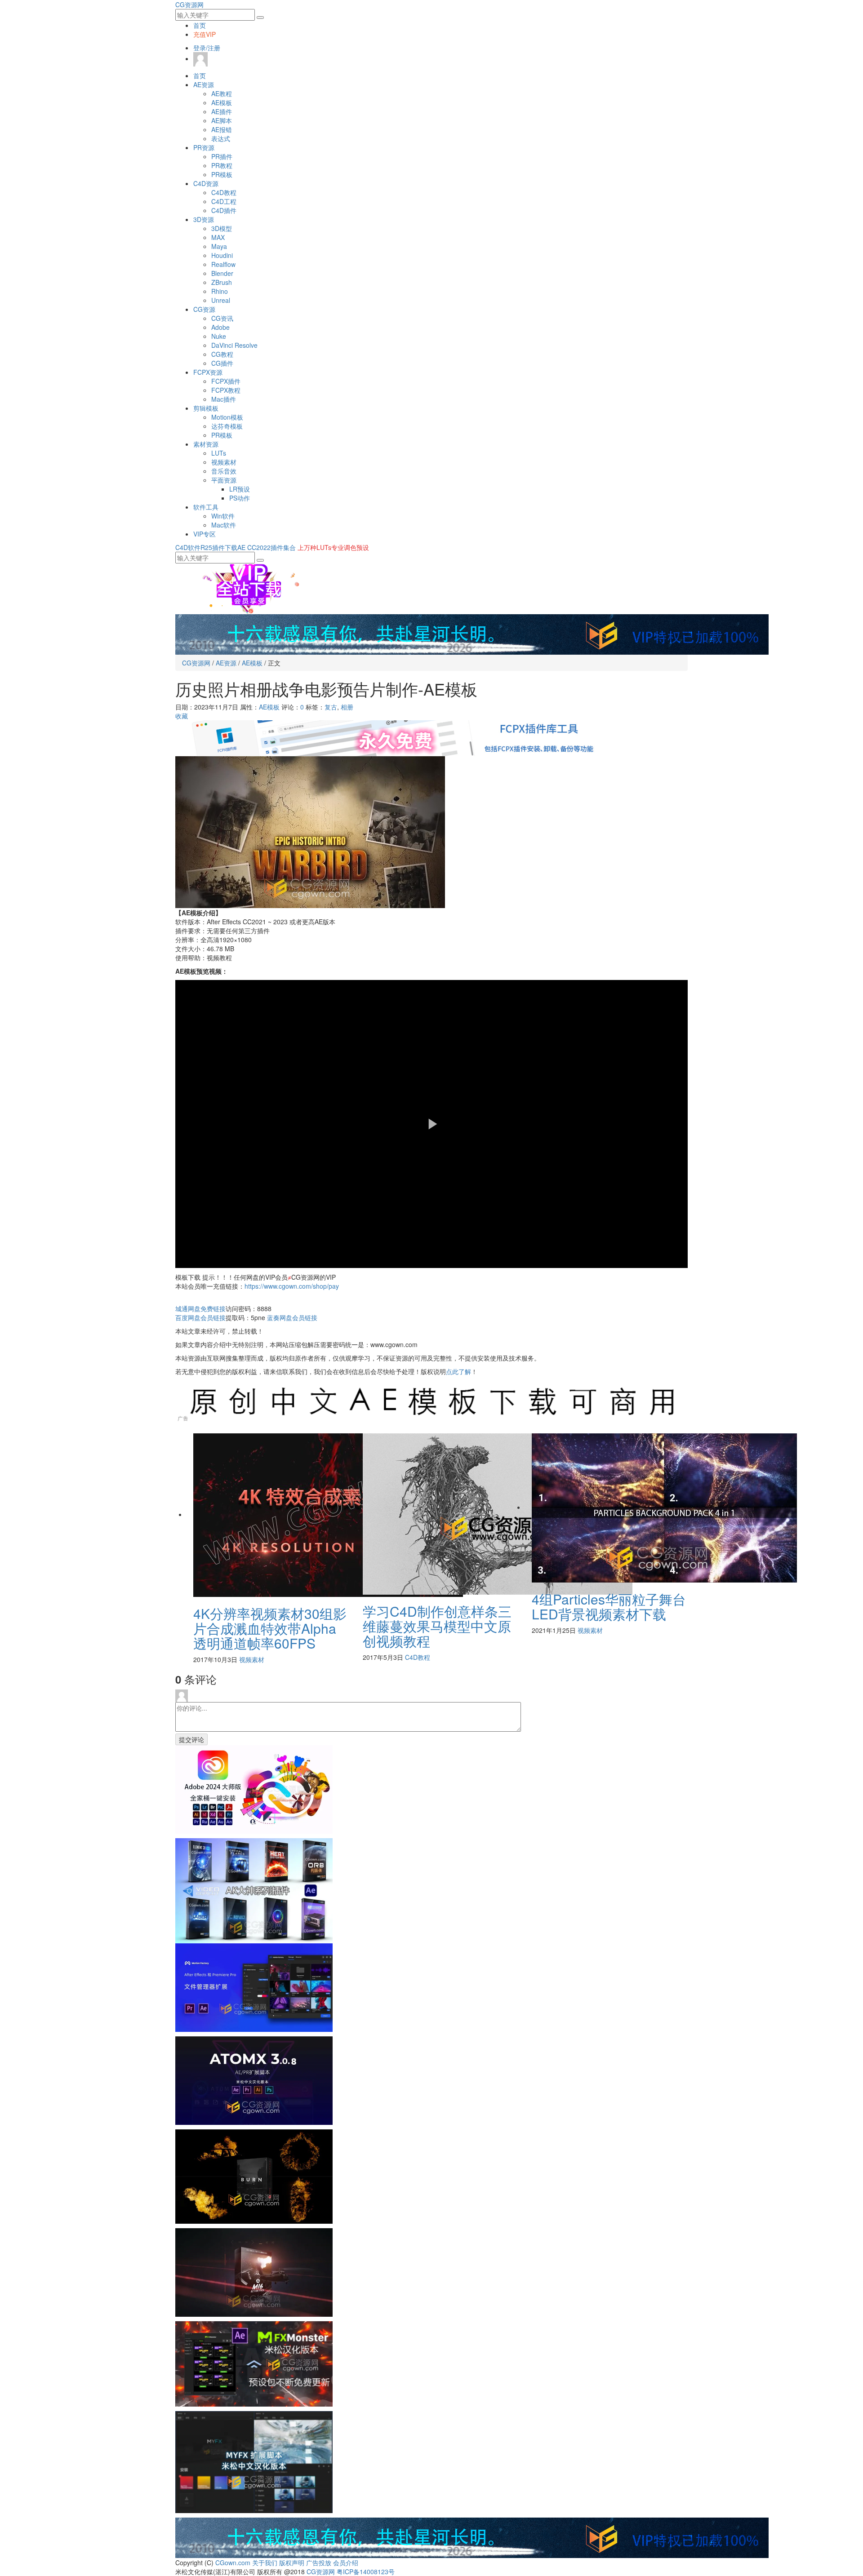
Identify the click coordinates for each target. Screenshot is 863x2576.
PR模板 (222, 174)
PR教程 (222, 165)
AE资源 (204, 84)
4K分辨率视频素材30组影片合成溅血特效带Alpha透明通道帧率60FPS (270, 1628)
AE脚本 (222, 120)
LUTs (219, 453)
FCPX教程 (226, 390)
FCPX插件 (226, 381)
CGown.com (233, 2563)
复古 (331, 707)
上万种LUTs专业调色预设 (333, 547)
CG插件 (222, 363)
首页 (200, 25)
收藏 (182, 716)
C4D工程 (224, 201)
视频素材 (224, 462)
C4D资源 (206, 183)
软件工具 (206, 507)
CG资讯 (222, 318)
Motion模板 (227, 417)
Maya (219, 246)
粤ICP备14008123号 (366, 2572)
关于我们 (265, 2563)
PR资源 (204, 147)
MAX (218, 237)
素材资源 (206, 444)
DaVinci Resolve (234, 345)
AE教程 (222, 93)
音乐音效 (224, 471)
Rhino (220, 291)
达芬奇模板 (227, 426)
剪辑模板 (206, 408)
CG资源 (204, 309)
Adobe (220, 327)
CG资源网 (189, 4)
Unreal (221, 300)
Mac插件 (224, 399)
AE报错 (222, 129)
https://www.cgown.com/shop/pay (292, 1286)
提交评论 (191, 1739)
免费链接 (200, 1308)
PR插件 (222, 156)
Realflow (223, 264)
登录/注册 (207, 48)
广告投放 (319, 2563)
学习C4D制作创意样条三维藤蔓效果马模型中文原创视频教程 (437, 1626)
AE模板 (222, 102)
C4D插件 (224, 210)
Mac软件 (224, 525)
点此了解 (458, 1371)
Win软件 (223, 516)
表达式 (221, 138)
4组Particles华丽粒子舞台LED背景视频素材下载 (609, 1606)
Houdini (222, 255)
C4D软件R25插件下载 (206, 547)
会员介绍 (346, 2563)
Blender (222, 273)
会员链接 (200, 1317)
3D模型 (222, 228)
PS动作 (240, 498)
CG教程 (222, 354)
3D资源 (204, 219)
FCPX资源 (208, 372)
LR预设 (240, 489)
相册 (347, 707)
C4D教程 (224, 192)
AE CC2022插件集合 (267, 547)
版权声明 (292, 2563)
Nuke (219, 336)
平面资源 (224, 480)
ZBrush (222, 282)
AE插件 (222, 111)
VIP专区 (205, 534)
